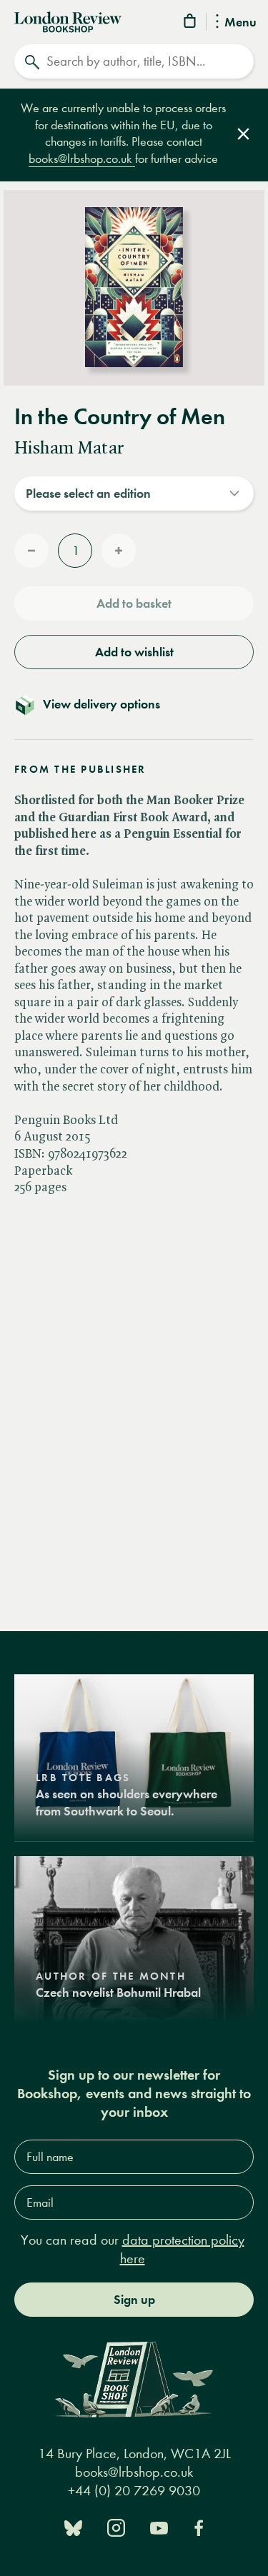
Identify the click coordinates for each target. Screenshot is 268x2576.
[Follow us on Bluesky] (73, 2526)
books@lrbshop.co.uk (82, 159)
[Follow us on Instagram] (116, 2526)
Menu (240, 23)
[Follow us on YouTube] (159, 2526)
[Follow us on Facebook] (199, 2526)
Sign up (134, 2300)
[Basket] (191, 23)
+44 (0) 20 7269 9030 (134, 2491)
